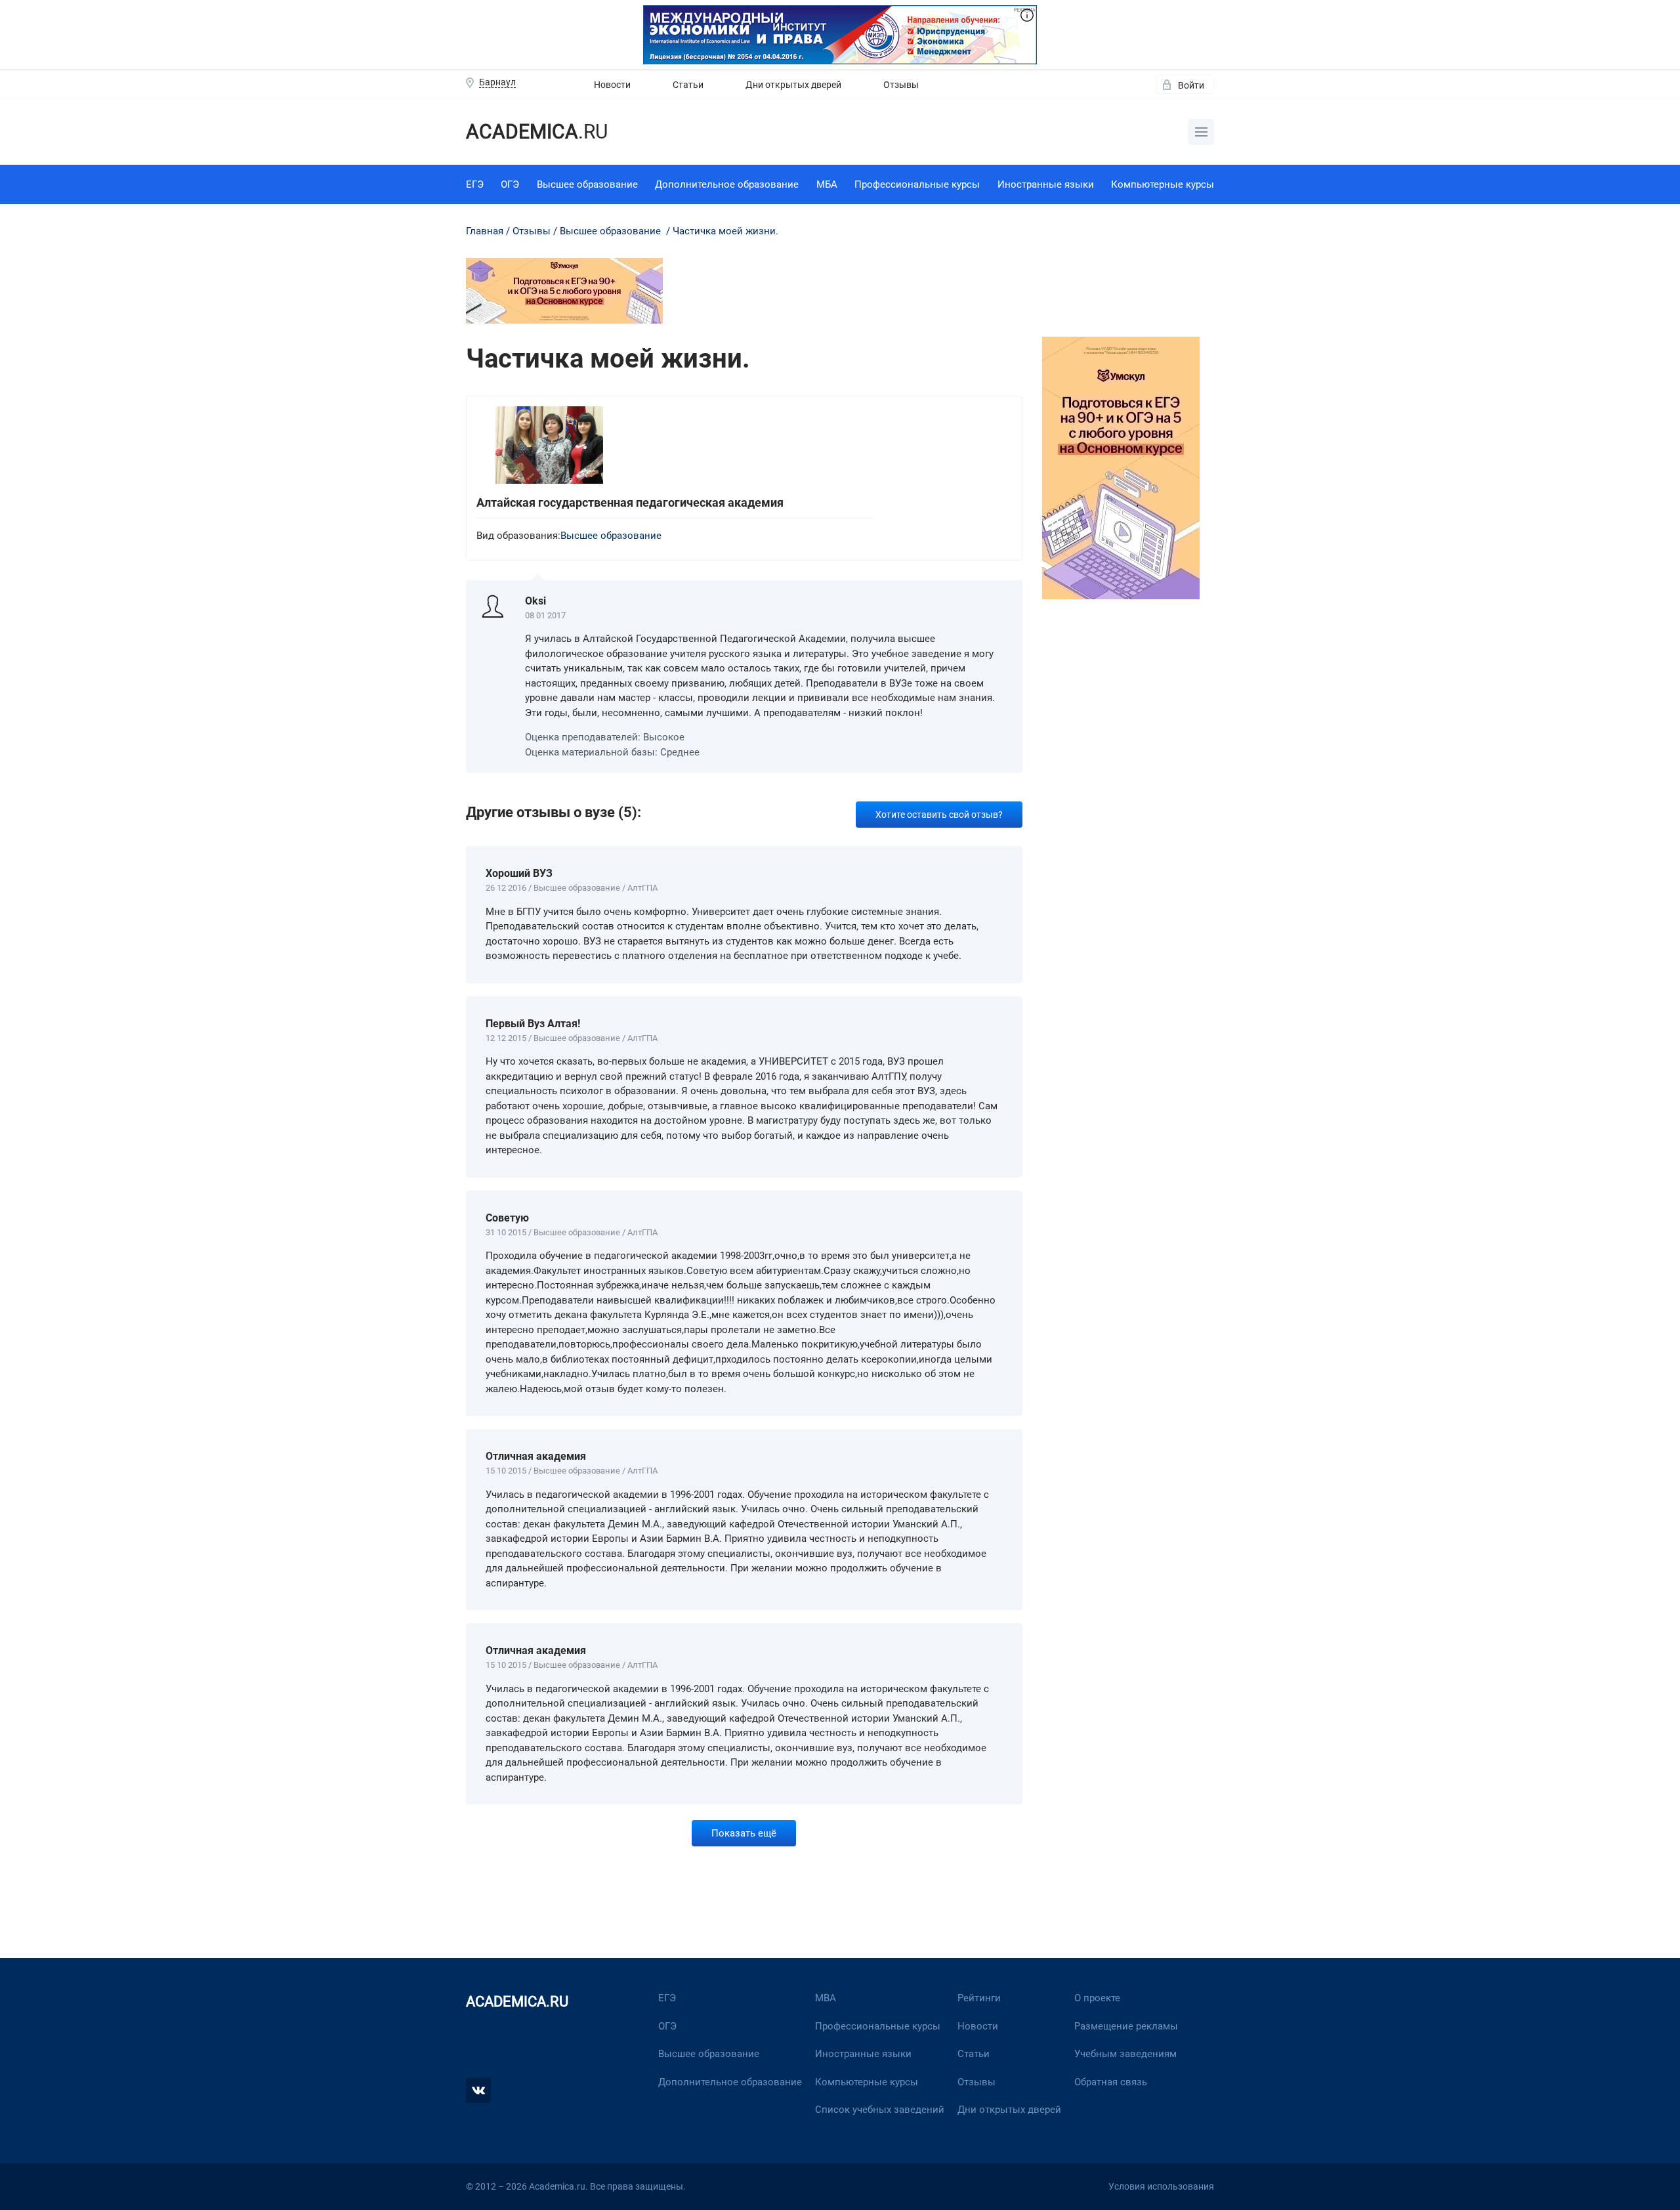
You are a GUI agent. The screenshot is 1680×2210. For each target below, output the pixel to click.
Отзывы (901, 85)
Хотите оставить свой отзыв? (939, 815)
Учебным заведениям (1125, 2054)
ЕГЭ (475, 184)
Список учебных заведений (880, 2110)
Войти (1191, 85)
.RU (537, 132)
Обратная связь (1111, 2082)
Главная (485, 231)
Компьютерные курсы (1163, 184)
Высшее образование (587, 184)
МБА (827, 184)
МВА (826, 1998)
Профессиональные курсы (917, 184)
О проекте (1097, 1998)
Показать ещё (744, 1833)
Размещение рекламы (1126, 2026)
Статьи (688, 85)
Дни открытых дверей (793, 85)
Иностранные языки (1046, 184)
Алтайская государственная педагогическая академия (630, 502)
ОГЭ (510, 184)
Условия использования (1161, 2186)
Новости (612, 85)
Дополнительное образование (727, 184)
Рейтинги (979, 1998)
